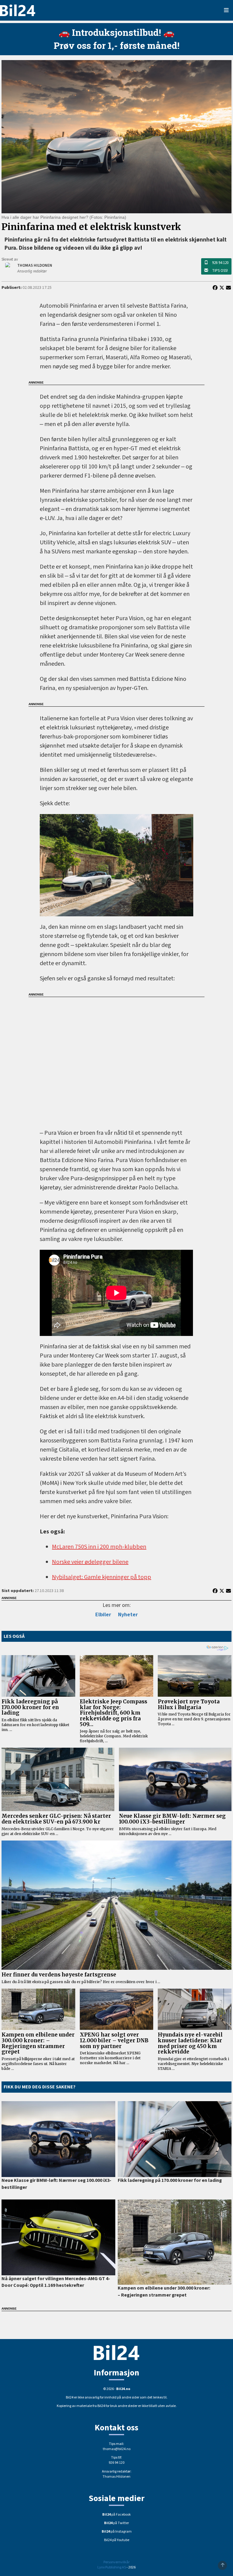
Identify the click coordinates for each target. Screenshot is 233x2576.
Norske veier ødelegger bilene (90, 1562)
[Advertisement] (116, 1059)
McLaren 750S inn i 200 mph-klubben (99, 1547)
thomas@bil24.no (117, 2449)
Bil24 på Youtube (117, 2540)
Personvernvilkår (116, 2562)
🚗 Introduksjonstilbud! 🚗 (116, 32)
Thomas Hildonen (116, 2477)
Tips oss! (220, 271)
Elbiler (103, 1615)
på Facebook (116, 2515)
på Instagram (117, 2532)
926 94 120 (220, 263)
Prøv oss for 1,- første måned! (117, 45)
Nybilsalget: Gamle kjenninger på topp (101, 1577)
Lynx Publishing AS (112, 2567)
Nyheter (128, 1615)
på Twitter (116, 2523)
